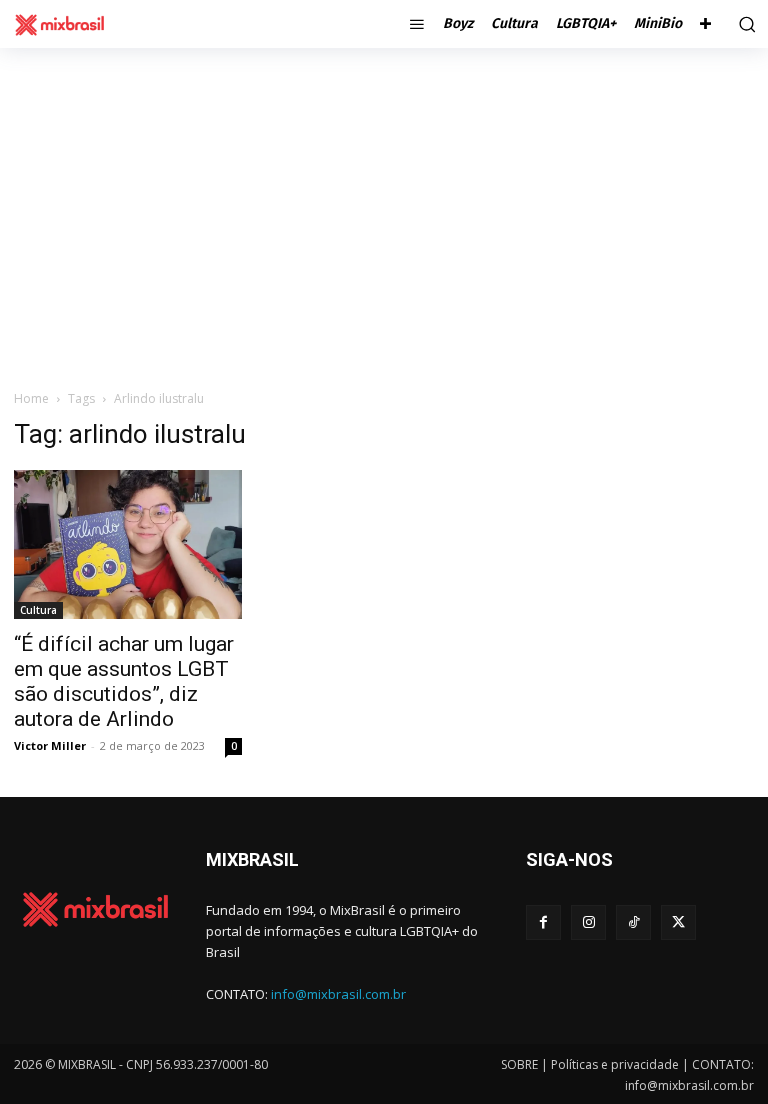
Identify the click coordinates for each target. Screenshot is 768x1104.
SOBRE (519, 1064)
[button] (745, 24)
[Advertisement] (384, 198)
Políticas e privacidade (615, 1064)
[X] (678, 922)
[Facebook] (543, 922)
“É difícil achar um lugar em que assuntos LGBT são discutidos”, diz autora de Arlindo (124, 681)
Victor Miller (50, 745)
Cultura (38, 610)
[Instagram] (588, 922)
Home (31, 398)
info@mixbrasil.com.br (338, 994)
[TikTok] (633, 922)
